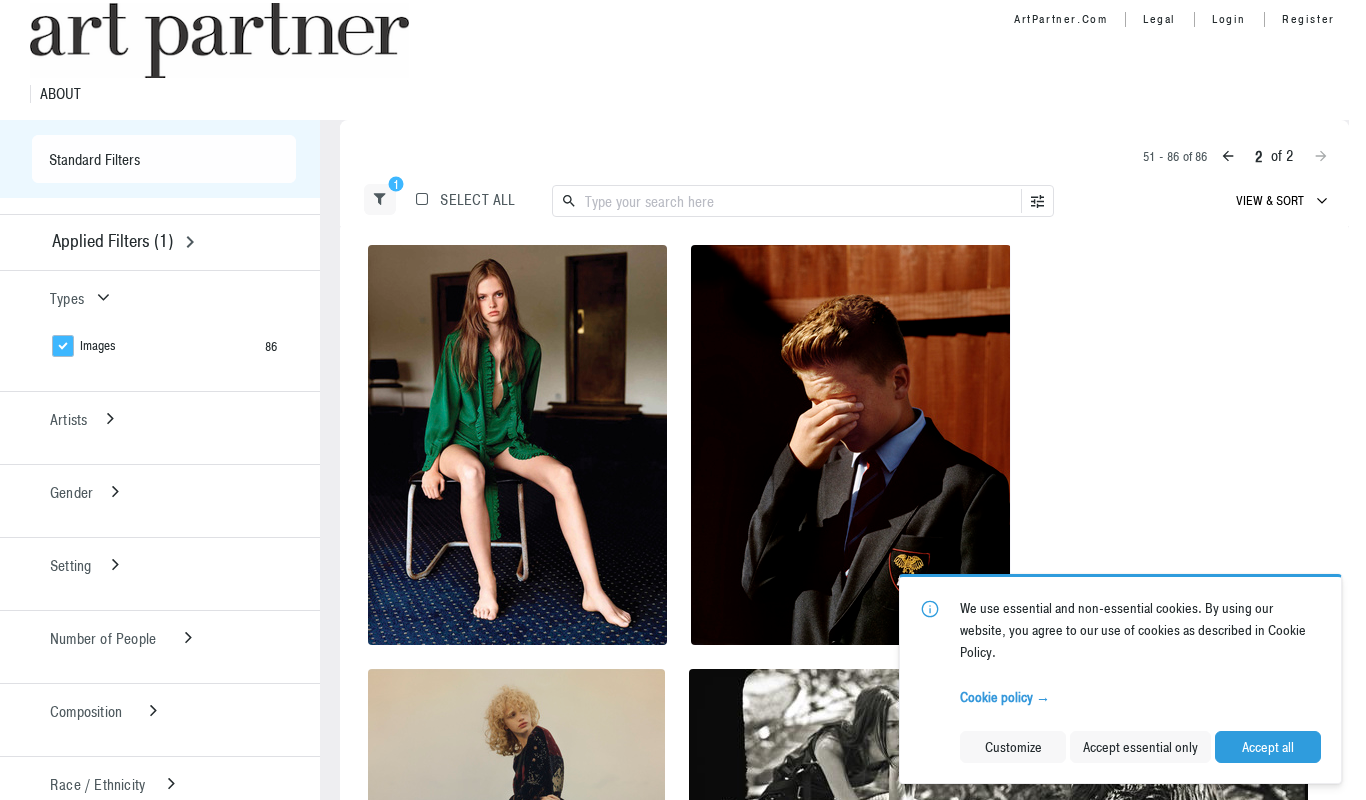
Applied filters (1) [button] (112, 240)
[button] (380, 199)
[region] (517, 445)
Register (1308, 19)
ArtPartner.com (1060, 19)
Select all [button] (477, 199)
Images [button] (98, 345)
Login (1229, 19)
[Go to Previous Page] (1228, 156)
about (60, 94)
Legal (1159, 19)
